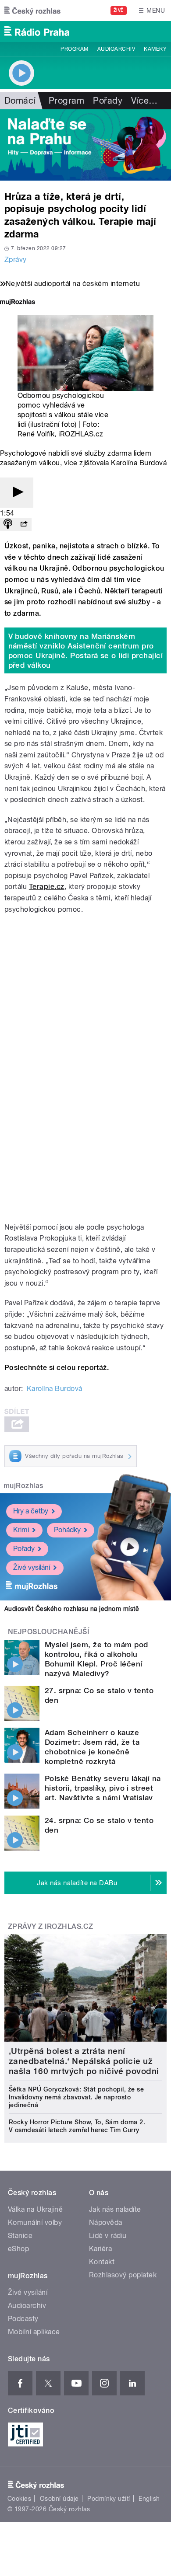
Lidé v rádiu (108, 2236)
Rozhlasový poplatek (123, 2275)
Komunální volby (35, 2222)
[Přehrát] (17, 493)
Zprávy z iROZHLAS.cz (51, 1926)
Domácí (20, 101)
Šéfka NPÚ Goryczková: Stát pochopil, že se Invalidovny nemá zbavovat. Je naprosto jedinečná (76, 2097)
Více (144, 101)
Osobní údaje (59, 2499)
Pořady (108, 101)
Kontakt (102, 2262)
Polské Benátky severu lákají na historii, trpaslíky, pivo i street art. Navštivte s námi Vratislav (103, 1788)
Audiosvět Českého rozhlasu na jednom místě (72, 1609)
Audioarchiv (116, 49)
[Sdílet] (24, 525)
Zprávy (16, 260)
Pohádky (67, 1530)
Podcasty (23, 2319)
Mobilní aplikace (34, 2332)
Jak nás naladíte (115, 2209)
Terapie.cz (47, 887)
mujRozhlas (23, 1486)
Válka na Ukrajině (35, 2209)
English (149, 2499)
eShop (18, 2249)
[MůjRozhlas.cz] (18, 303)
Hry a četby (31, 1511)
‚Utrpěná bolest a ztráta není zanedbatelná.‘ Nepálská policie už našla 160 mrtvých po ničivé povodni (84, 2061)
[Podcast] (8, 525)
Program (74, 49)
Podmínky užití (109, 2499)
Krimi (21, 1530)
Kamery (155, 49)
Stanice (20, 2236)
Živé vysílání (32, 1567)
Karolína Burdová (55, 1389)
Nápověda (106, 2222)
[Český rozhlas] (32, 10)
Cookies (19, 2499)
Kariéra (100, 2249)
